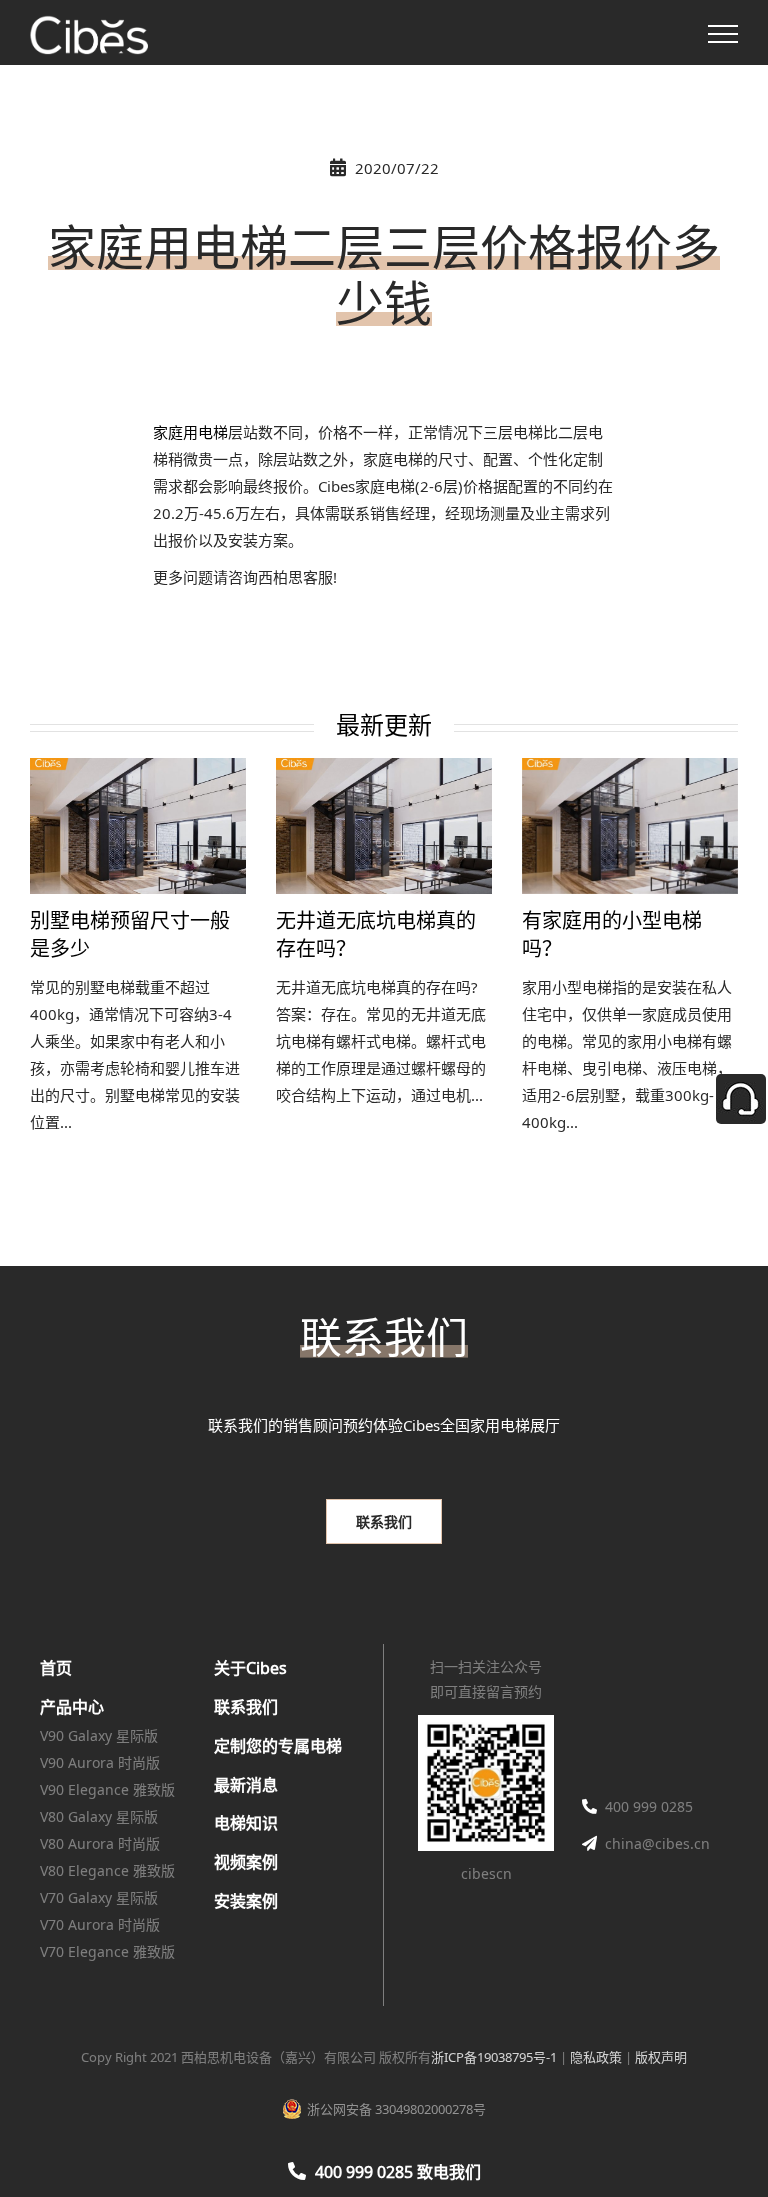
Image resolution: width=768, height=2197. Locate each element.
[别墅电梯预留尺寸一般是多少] (138, 826)
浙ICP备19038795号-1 (494, 2057)
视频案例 (246, 1862)
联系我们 (246, 1707)
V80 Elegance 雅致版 (107, 1870)
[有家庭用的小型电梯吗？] (630, 826)
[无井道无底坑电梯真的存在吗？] (384, 826)
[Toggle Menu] (723, 34)
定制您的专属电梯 (278, 1746)
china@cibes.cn (657, 1843)
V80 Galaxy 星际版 (99, 1816)
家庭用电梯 (190, 432)
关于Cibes (250, 1668)
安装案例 (246, 1901)
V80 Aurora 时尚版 (100, 1843)
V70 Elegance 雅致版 (107, 1951)
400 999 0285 (649, 1806)
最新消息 (246, 1785)
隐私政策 (596, 2057)
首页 (56, 1668)
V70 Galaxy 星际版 (99, 1897)
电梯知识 (246, 1823)
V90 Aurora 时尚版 (100, 1762)
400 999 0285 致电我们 (398, 2172)
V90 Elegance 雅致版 (107, 1789)
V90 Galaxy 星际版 (99, 1735)
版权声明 (661, 2057)
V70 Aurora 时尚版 (100, 1924)
